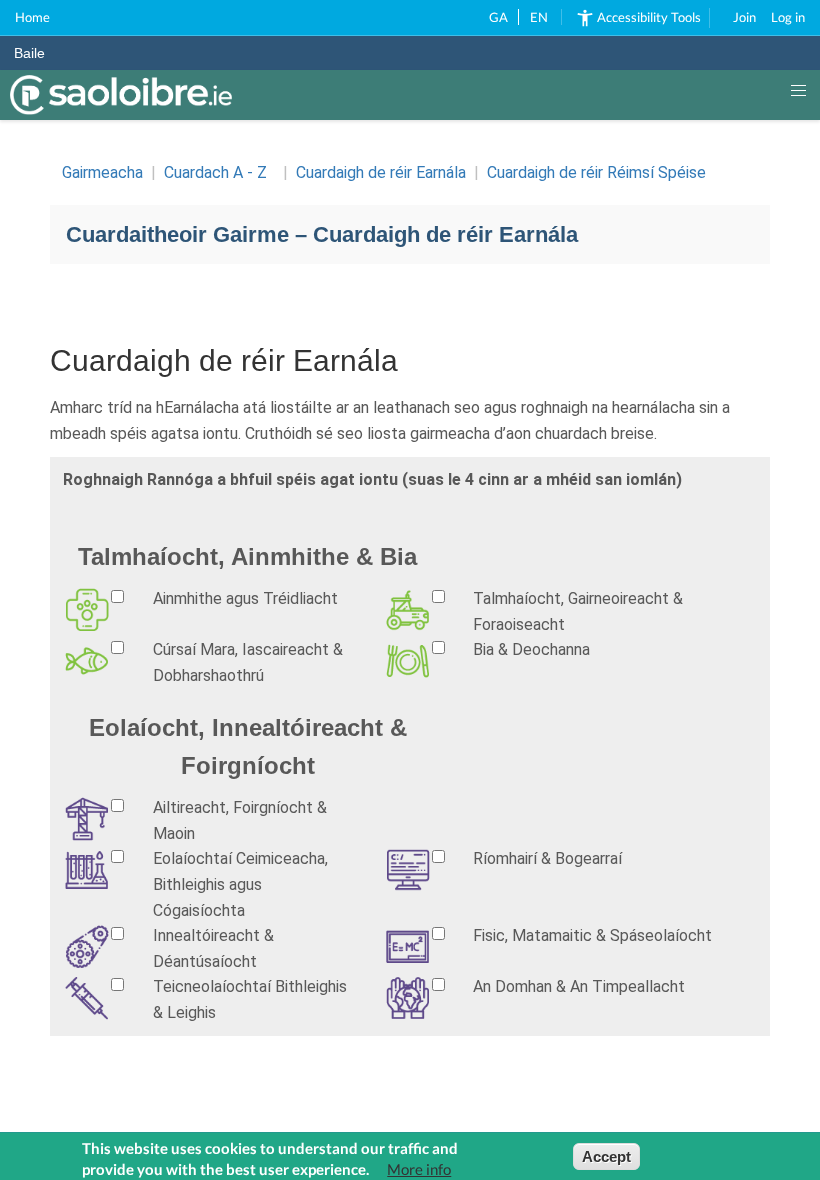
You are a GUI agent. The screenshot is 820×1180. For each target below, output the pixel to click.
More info (419, 1169)
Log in (788, 17)
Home (32, 17)
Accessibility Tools (649, 17)
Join (744, 17)
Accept (606, 1156)
